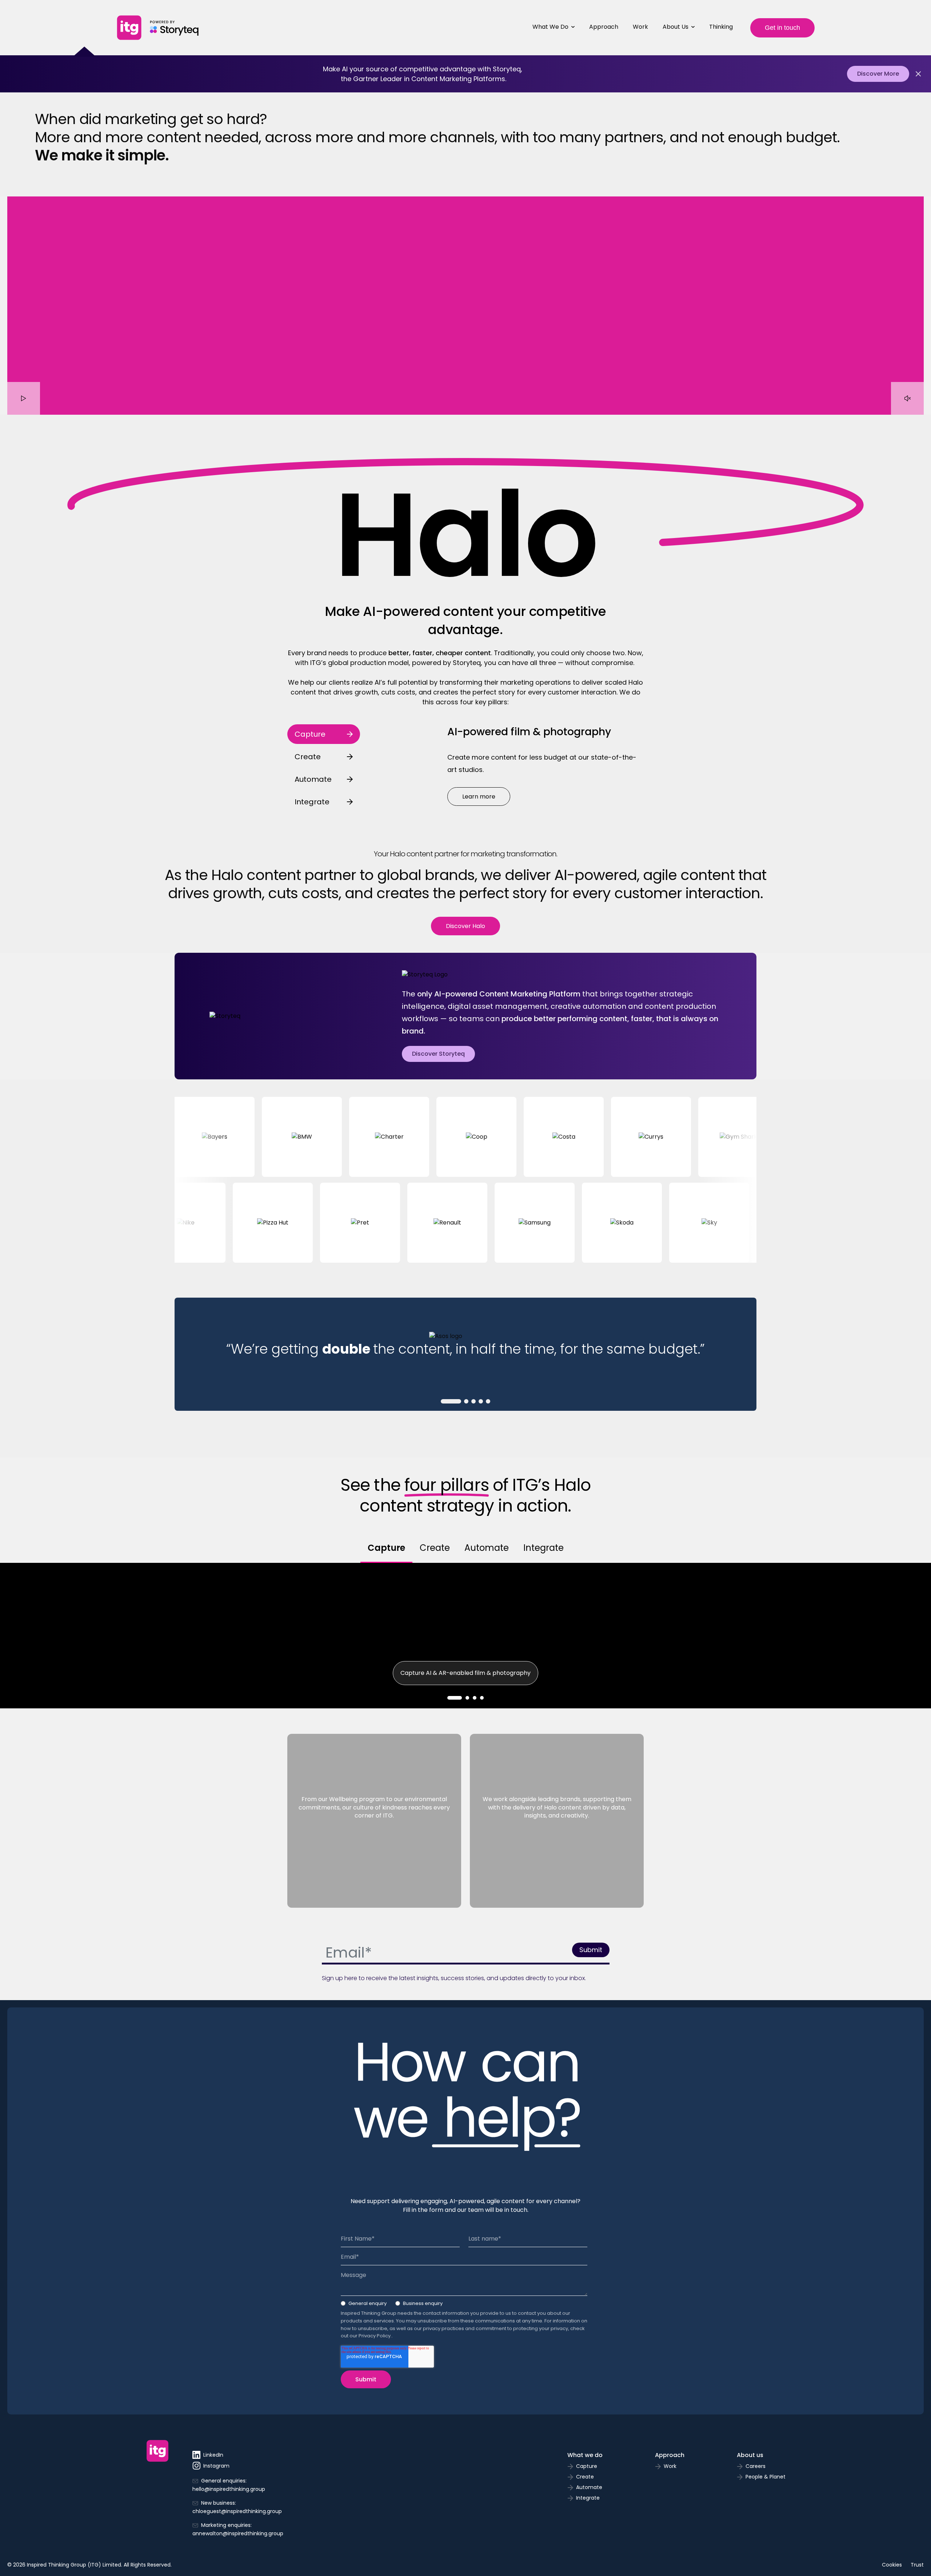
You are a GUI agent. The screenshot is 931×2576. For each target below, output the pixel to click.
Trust (917, 2565)
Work (640, 27)
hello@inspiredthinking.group (229, 2489)
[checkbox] (464, 2305)
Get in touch (782, 28)
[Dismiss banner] (918, 74)
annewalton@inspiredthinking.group (238, 2533)
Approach (604, 27)
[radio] (364, 2305)
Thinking (721, 27)
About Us (676, 27)
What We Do (550, 27)
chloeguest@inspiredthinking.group (237, 2511)
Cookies (892, 2565)
